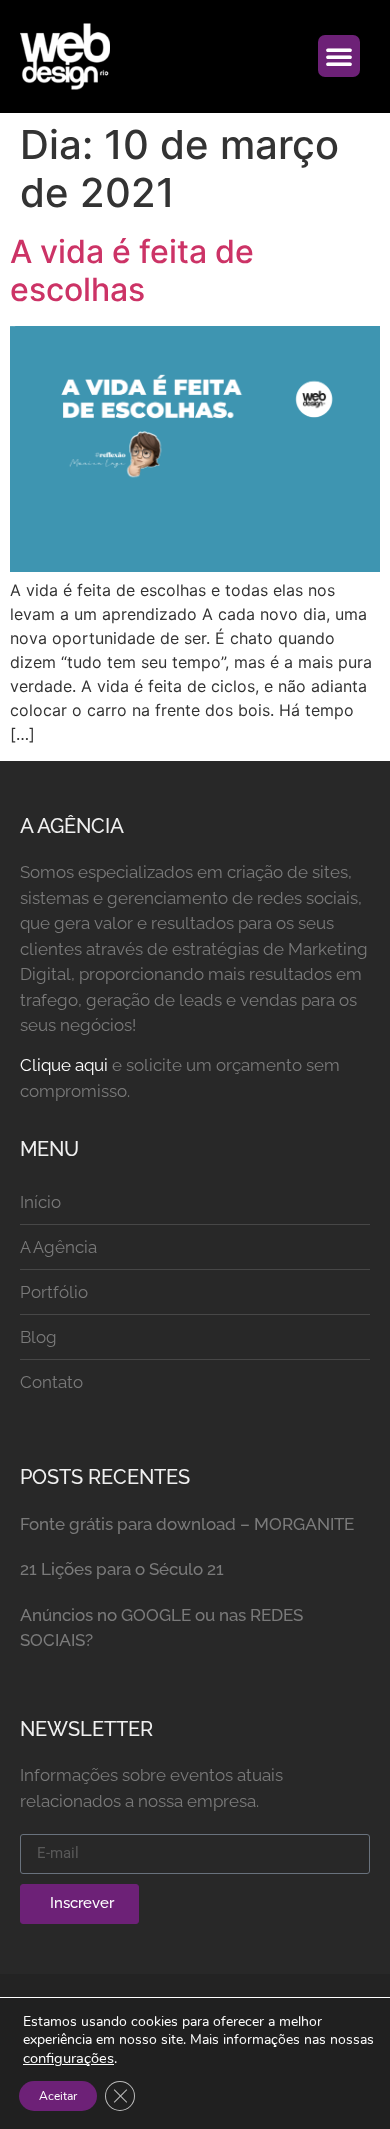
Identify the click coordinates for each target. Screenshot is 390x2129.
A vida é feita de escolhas (132, 270)
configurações (68, 2058)
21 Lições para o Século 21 (122, 1569)
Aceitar (58, 2096)
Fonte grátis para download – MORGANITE (187, 1524)
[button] (339, 56)
